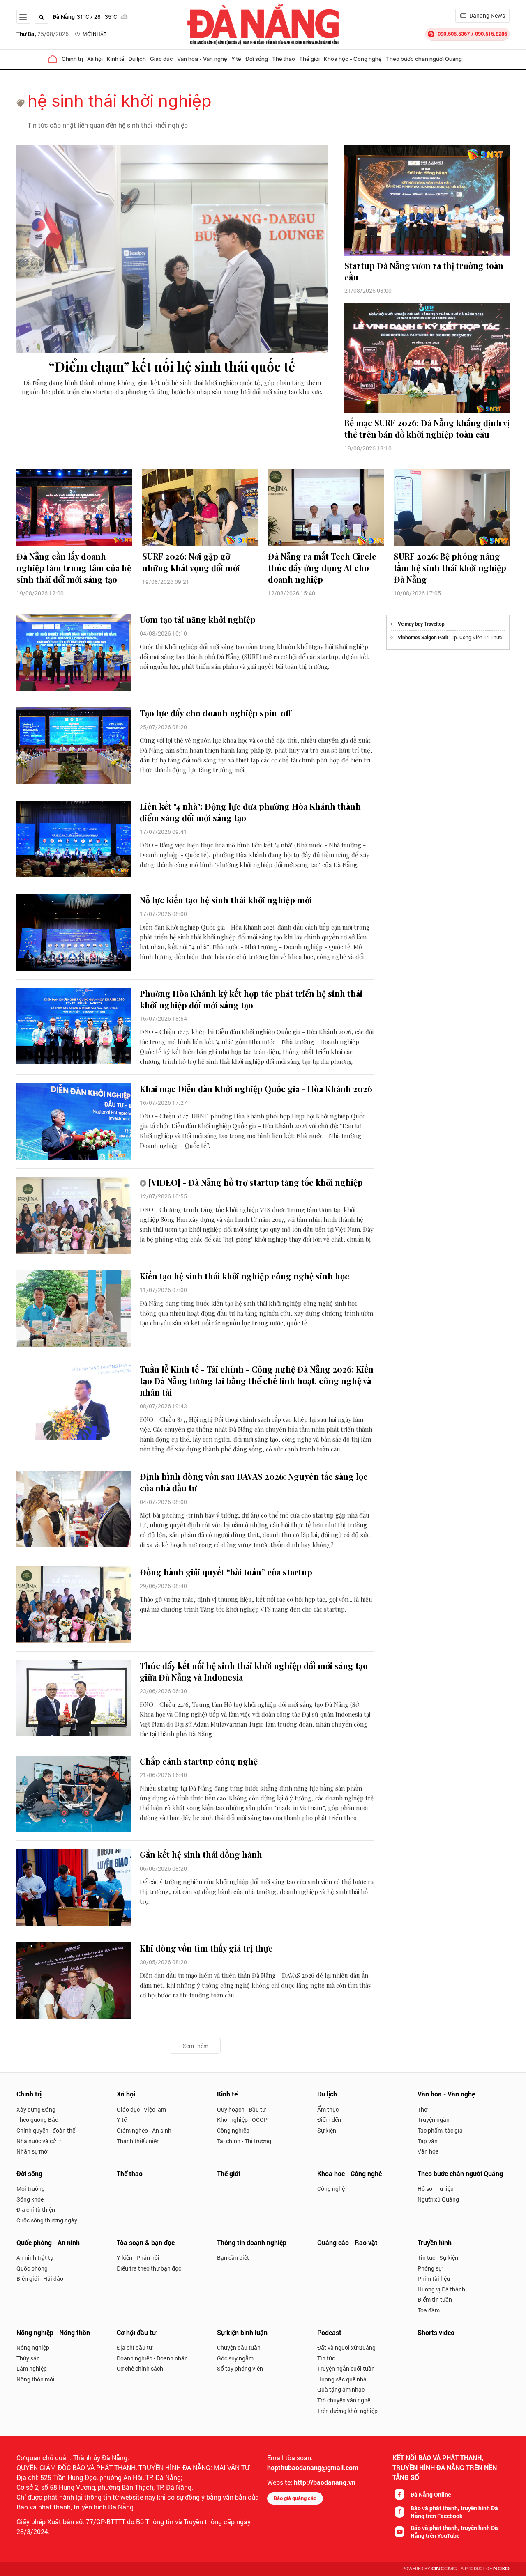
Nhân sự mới (33, 2151)
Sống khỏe (30, 2199)
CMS (444, 2569)
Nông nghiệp (33, 2348)
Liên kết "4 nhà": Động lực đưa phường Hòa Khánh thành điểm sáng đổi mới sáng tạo (250, 812)
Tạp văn (428, 2141)
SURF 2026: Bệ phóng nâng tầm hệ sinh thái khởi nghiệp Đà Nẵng (450, 568)
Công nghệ (331, 2189)
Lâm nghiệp (32, 2368)
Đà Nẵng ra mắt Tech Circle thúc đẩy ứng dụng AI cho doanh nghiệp (322, 568)
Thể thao (284, 59)
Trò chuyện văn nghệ (344, 2400)
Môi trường (31, 2189)
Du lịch (137, 59)
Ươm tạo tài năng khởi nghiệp (198, 619)
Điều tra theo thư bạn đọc (149, 2268)
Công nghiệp (233, 2130)
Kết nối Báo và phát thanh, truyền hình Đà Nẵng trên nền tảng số (445, 2467)
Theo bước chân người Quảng (424, 59)
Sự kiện (327, 2130)
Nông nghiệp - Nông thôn (53, 2332)
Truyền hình (435, 2242)
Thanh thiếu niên (138, 2141)
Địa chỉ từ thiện (36, 2210)
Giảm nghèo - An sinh (144, 2130)
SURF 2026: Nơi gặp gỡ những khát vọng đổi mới (191, 562)
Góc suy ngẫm (235, 2358)
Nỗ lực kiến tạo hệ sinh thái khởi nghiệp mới (226, 900)
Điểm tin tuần (435, 2299)
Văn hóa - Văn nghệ (202, 59)
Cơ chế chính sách (140, 2368)
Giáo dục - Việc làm (141, 2109)
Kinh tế (116, 59)
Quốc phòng (32, 2268)
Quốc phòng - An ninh (48, 2242)
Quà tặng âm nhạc (341, 2389)
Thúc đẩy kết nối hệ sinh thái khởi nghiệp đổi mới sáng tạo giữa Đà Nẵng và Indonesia (254, 1671)
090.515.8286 (491, 34)
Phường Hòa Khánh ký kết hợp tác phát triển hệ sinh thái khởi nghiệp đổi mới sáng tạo (251, 999)
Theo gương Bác (37, 2120)
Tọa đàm (429, 2310)
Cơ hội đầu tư (136, 2332)
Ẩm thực (328, 2109)
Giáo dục (161, 59)
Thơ (422, 2109)
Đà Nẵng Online (431, 2494)
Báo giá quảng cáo (295, 2498)
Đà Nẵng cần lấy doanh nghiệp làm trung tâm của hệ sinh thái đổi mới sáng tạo (74, 568)
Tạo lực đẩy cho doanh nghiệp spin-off (216, 713)
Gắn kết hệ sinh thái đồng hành (201, 1854)
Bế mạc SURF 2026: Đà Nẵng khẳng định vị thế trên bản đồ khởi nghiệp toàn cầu (427, 428)
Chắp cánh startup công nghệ (199, 1761)
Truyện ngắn (434, 2120)
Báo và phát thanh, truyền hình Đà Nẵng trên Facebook (454, 2512)
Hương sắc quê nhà (342, 2379)
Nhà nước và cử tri (40, 2141)
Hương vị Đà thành (441, 2289)
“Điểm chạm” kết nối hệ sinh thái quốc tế (172, 366)
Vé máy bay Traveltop (421, 624)
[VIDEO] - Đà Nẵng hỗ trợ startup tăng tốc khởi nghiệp (256, 1182)
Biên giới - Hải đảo (40, 2279)
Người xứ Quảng (438, 2199)
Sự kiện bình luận (242, 2332)
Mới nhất (95, 34)
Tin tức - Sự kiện (438, 2258)
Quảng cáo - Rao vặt (347, 2242)
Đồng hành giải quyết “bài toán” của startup (226, 1572)
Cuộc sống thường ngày (47, 2220)
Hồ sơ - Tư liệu (436, 2189)
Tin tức (326, 2358)
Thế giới (309, 59)
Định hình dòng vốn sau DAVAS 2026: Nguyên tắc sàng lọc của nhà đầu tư (254, 1482)
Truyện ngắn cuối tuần (346, 2368)
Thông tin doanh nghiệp (252, 2242)
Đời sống (257, 59)
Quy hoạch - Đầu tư (241, 2109)
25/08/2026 (43, 34)
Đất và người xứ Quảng (346, 2348)
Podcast (329, 2332)
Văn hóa (428, 2151)
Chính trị (72, 59)
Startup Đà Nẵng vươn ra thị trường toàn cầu (424, 271)
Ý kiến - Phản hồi (138, 2258)
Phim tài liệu (434, 2279)
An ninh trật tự (35, 2258)
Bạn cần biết (233, 2258)
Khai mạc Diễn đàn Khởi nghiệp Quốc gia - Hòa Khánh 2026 (256, 1089)
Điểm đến (329, 2120)
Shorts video (436, 2332)
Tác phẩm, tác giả (440, 2130)
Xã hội (95, 59)
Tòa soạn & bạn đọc (146, 2242)
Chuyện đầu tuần (239, 2348)
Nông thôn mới (36, 2379)
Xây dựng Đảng (36, 2109)
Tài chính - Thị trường (244, 2141)
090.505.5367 (454, 34)
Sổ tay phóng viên (240, 2368)
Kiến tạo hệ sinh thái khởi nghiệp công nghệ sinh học (245, 1276)
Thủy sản (28, 2358)
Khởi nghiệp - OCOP (242, 2120)
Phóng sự (430, 2268)
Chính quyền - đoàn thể (46, 2130)
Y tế (236, 59)
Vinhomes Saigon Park (423, 637)
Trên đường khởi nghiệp (347, 2411)
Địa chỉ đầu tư (134, 2348)
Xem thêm (195, 2046)
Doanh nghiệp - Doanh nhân (152, 2358)
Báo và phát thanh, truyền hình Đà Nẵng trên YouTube (454, 2532)
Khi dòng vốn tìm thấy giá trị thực (206, 1948)
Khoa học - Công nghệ (353, 59)
